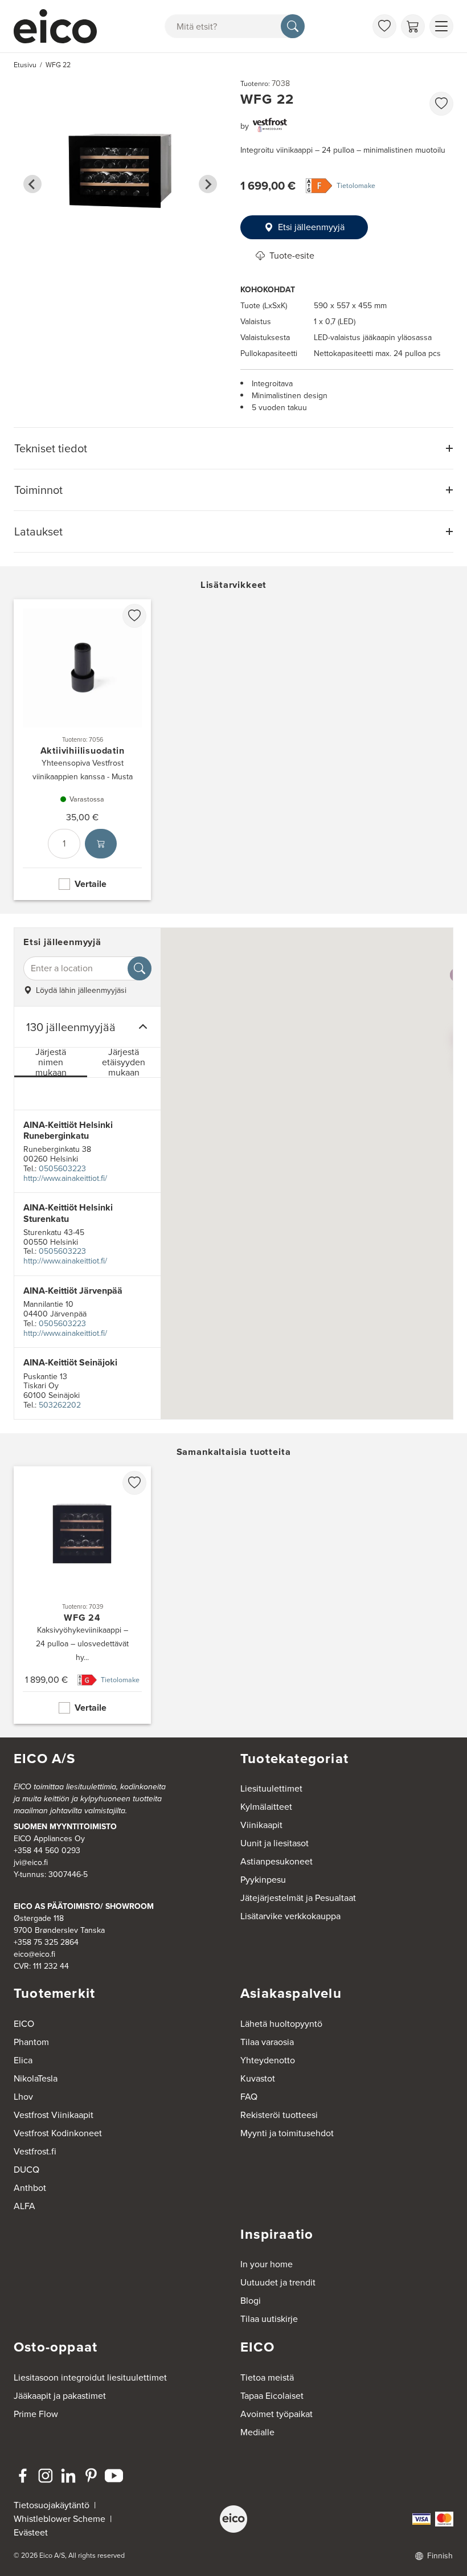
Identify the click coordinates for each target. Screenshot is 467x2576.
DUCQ (26, 2170)
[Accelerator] (58, 26)
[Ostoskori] (413, 26)
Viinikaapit (261, 1825)
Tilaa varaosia (267, 2042)
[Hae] (293, 26)
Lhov (23, 2097)
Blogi (251, 2301)
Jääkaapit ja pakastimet (60, 2396)
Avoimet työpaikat (276, 2414)
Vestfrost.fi (35, 2151)
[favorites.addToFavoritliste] (441, 104)
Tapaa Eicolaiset (272, 2396)
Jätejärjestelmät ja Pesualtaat (298, 1898)
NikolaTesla (36, 2078)
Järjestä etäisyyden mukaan (124, 1063)
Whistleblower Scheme (60, 2519)
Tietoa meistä (267, 2377)
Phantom (31, 2042)
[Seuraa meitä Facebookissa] (23, 2476)
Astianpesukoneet (276, 1861)
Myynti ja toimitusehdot (287, 2133)
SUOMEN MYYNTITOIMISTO (65, 1827)
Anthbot (30, 2188)
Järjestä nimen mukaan (51, 1063)
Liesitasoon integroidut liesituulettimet (90, 2377)
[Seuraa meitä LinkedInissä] (68, 2476)
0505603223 (62, 1169)
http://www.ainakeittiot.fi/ (65, 1178)
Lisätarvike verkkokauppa (290, 1916)
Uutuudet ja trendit (278, 2282)
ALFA (24, 2206)
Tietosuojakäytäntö (52, 2505)
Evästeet (31, 2532)
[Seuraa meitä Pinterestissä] (91, 2476)
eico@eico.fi (34, 1954)
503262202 (60, 1405)
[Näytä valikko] (441, 26)
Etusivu (25, 65)
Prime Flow (36, 2414)
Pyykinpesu (263, 1880)
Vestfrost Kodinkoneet (58, 2133)
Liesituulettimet (271, 1788)
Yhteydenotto (268, 2060)
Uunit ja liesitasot (275, 1843)
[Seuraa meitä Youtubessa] (114, 2476)
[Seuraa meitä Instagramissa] (46, 2476)
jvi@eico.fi (31, 1863)
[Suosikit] (384, 26)
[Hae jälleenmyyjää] (140, 968)
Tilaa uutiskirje (269, 2319)
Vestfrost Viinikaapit (54, 2115)
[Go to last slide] (32, 184)
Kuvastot (258, 2078)
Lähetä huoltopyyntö (281, 2024)
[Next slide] (208, 184)
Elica (23, 2060)
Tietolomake (356, 186)
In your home (267, 2264)
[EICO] (233, 2519)
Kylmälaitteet (266, 1807)
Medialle (257, 2432)
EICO (24, 2024)
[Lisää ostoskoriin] (101, 844)
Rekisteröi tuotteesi (279, 2115)
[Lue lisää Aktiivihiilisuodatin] (82, 750)
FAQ (249, 2097)
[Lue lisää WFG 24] (82, 1595)
